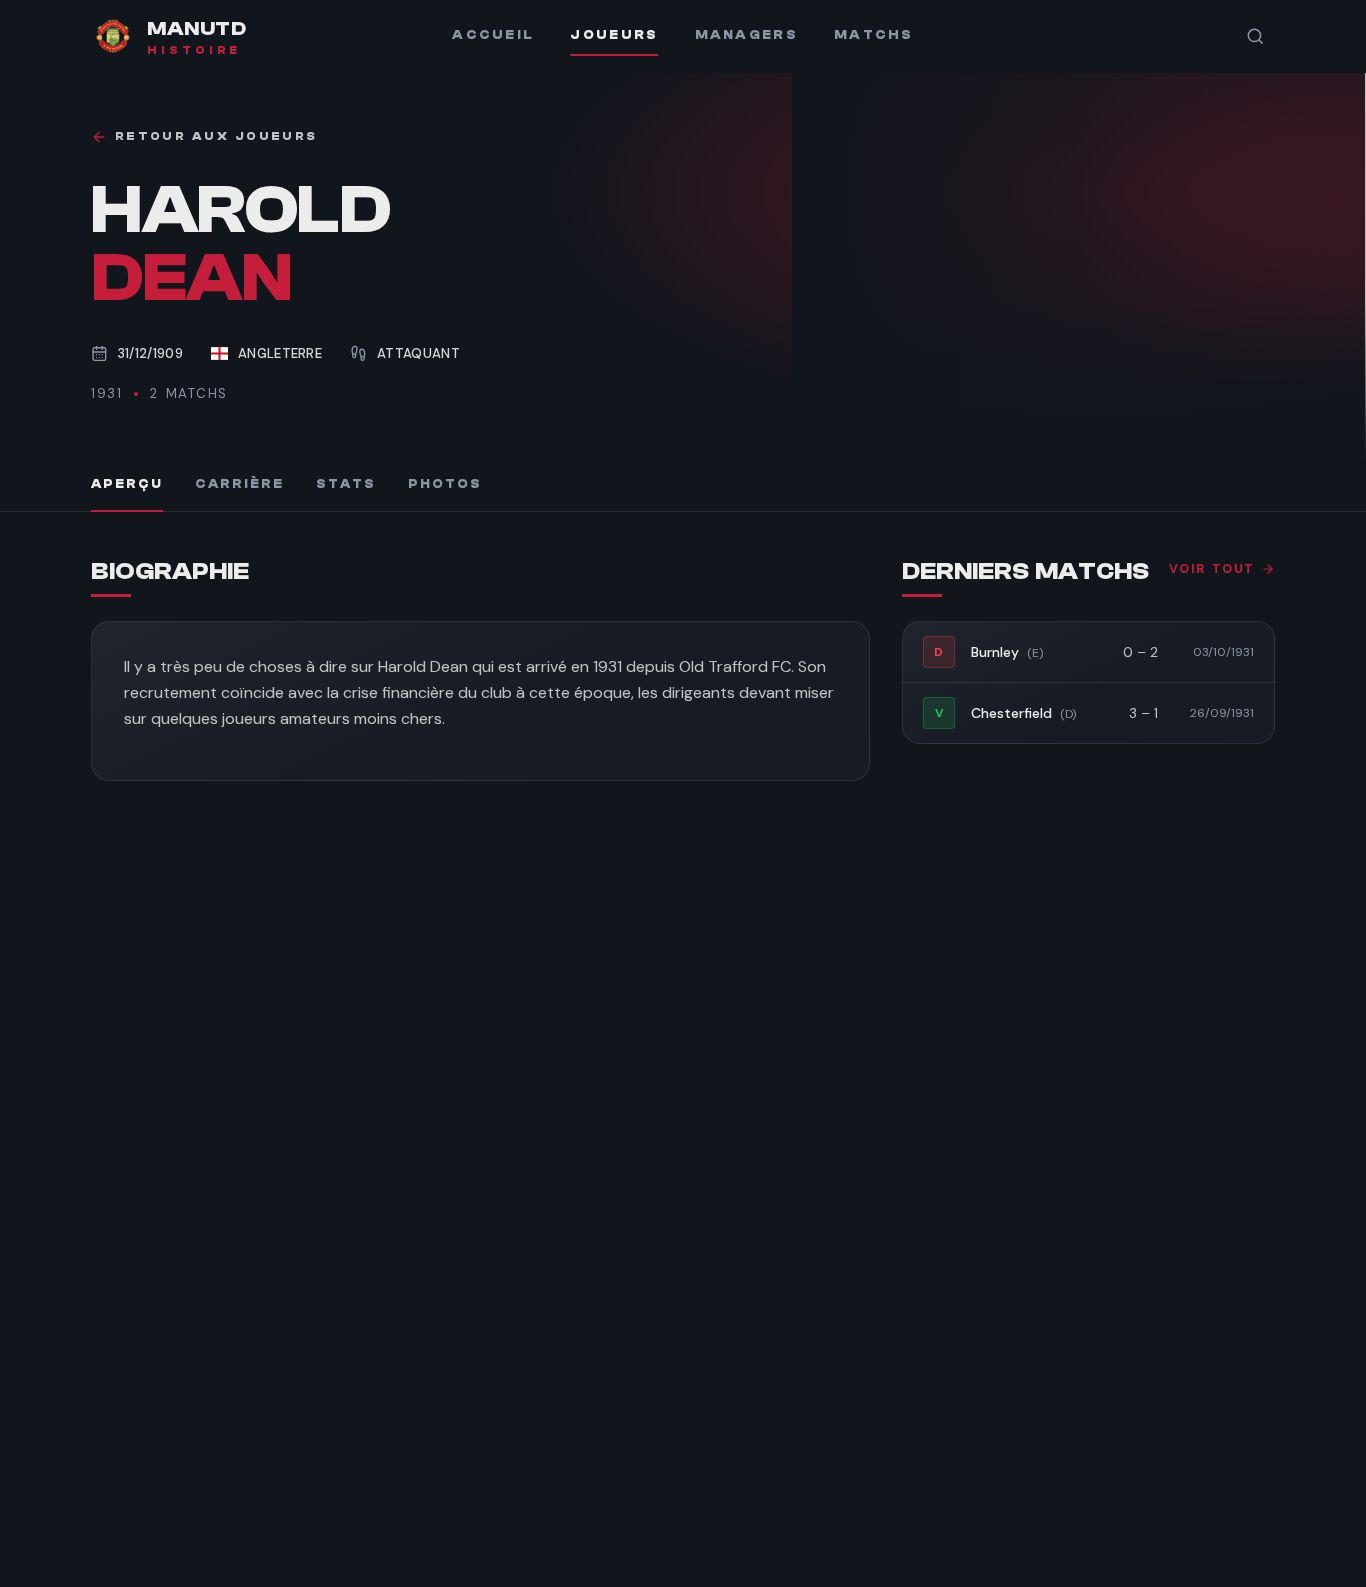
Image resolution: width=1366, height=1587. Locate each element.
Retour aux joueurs (216, 136)
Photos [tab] (445, 484)
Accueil (493, 35)
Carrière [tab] (239, 484)
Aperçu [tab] (127, 484)
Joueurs (614, 35)
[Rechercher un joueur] (1255, 36)
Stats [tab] (346, 484)
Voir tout (1212, 569)
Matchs (874, 35)
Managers (746, 35)
